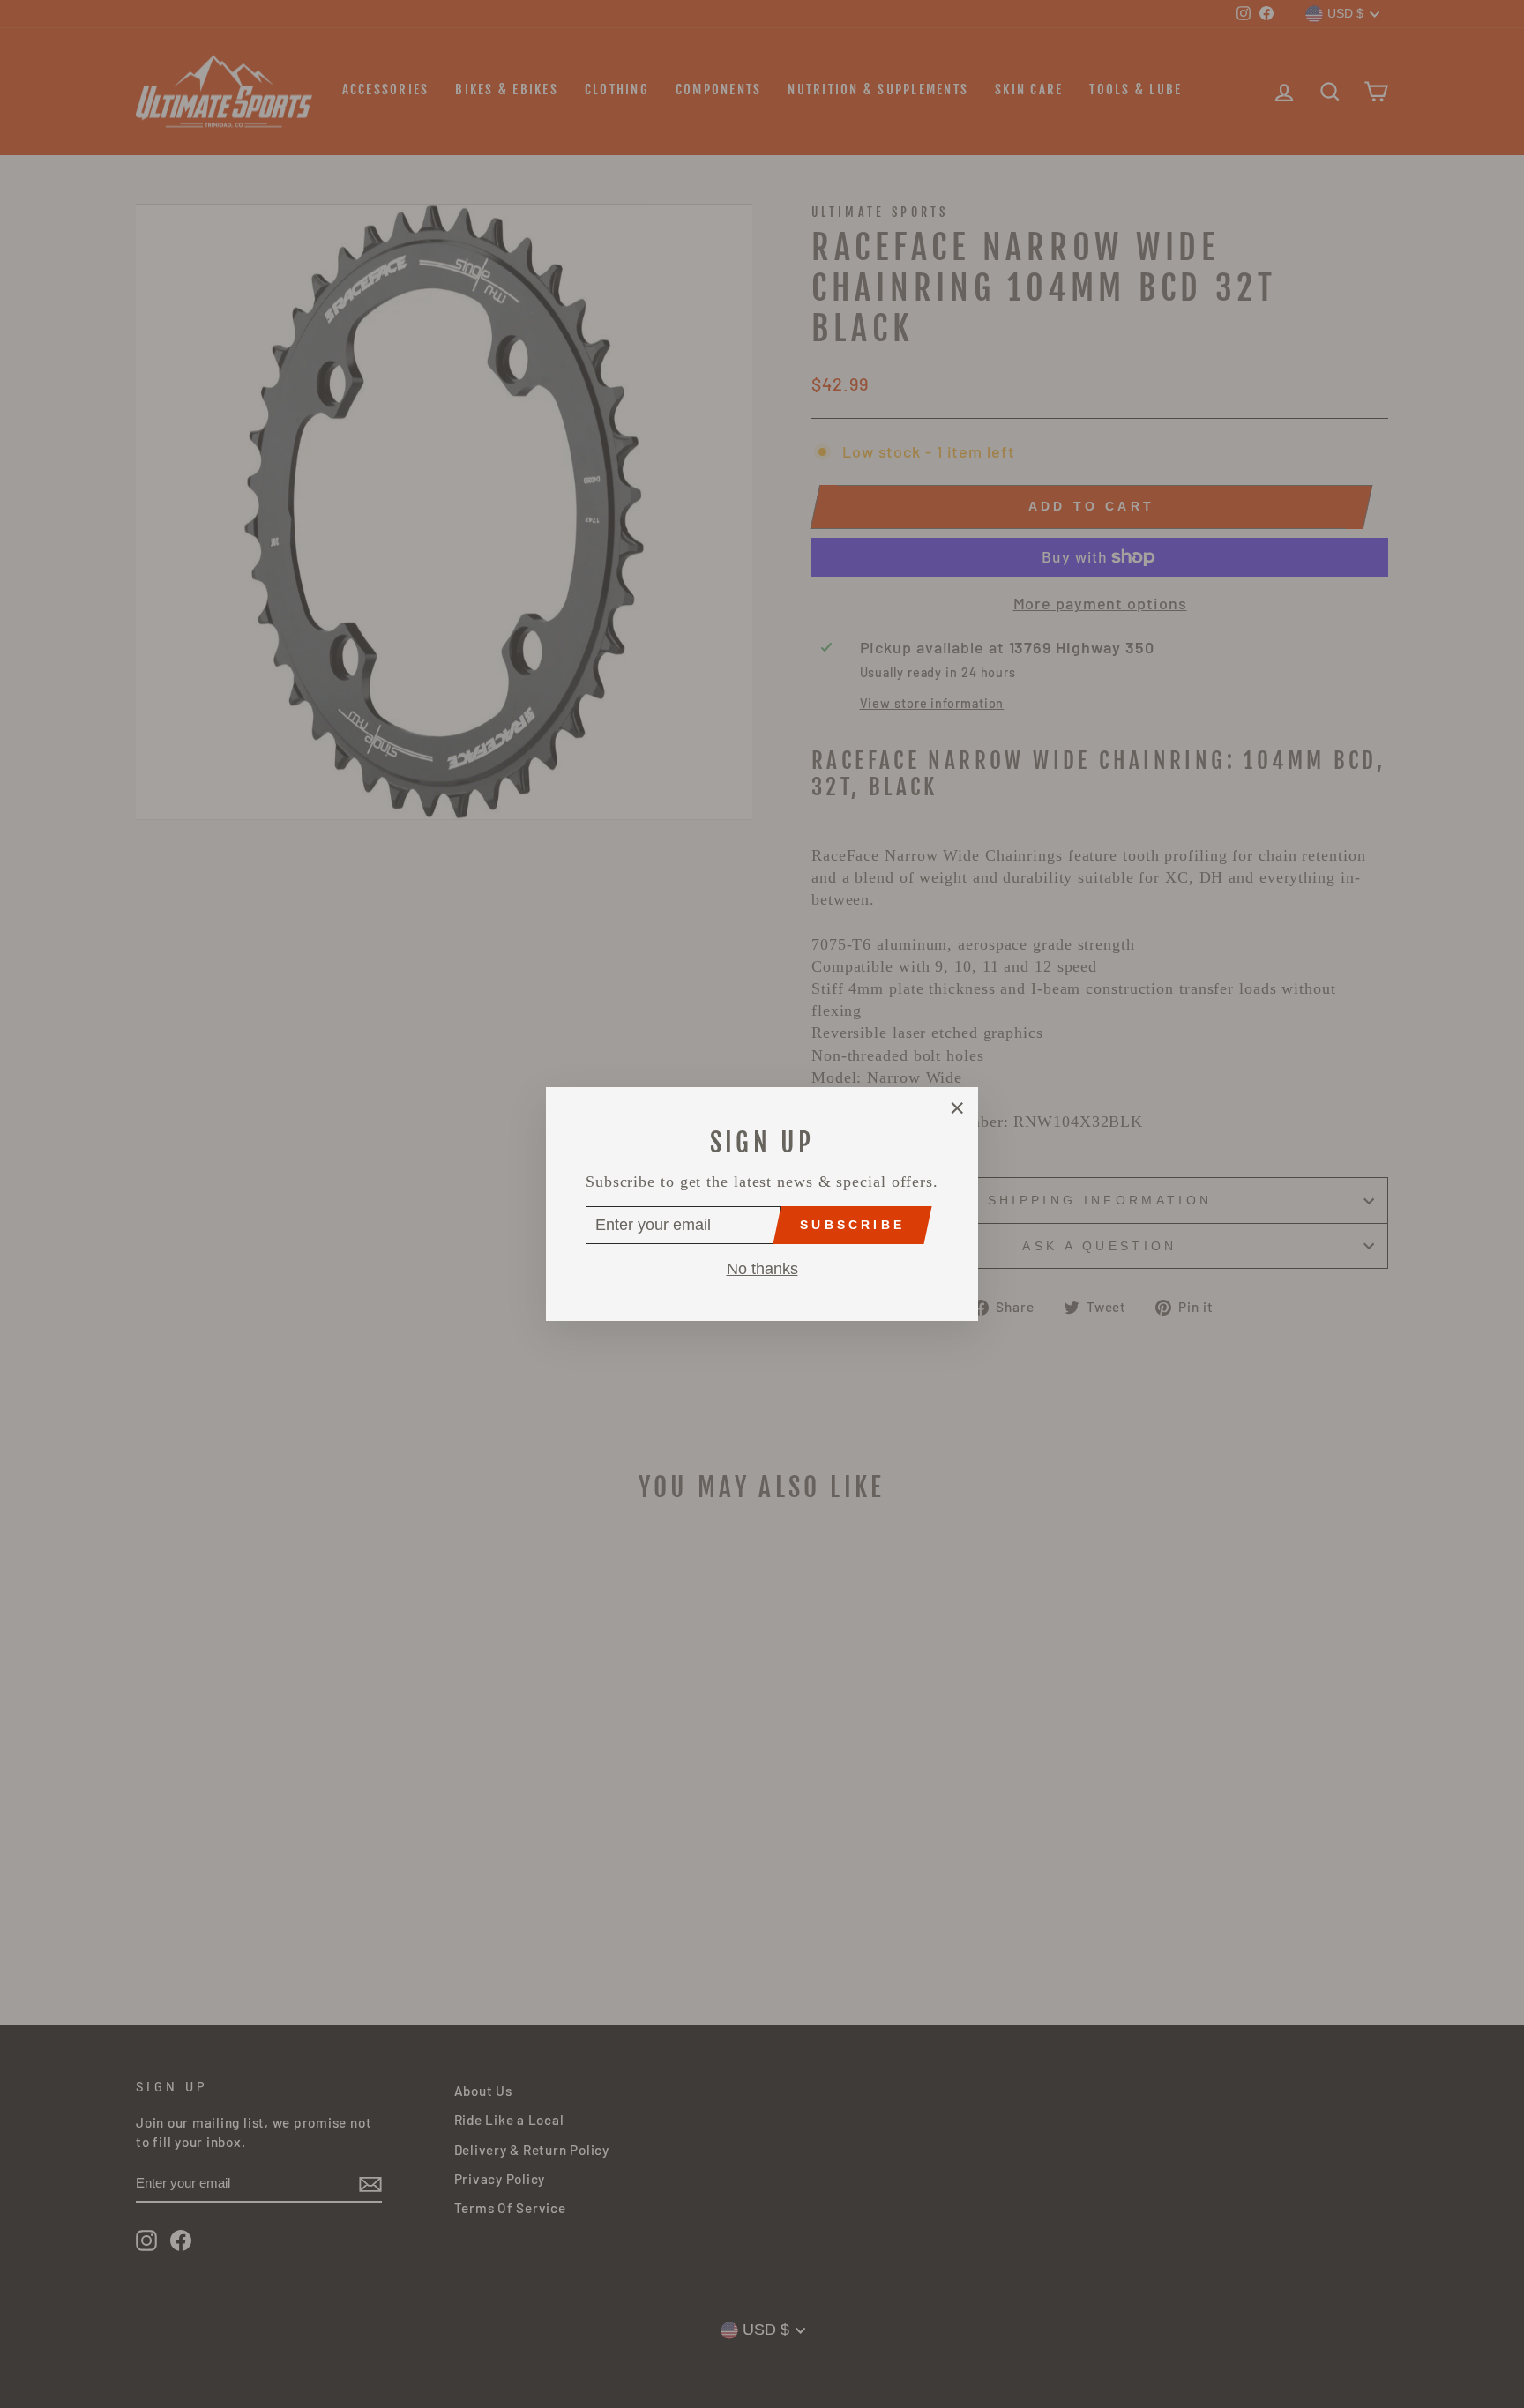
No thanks (762, 1269)
